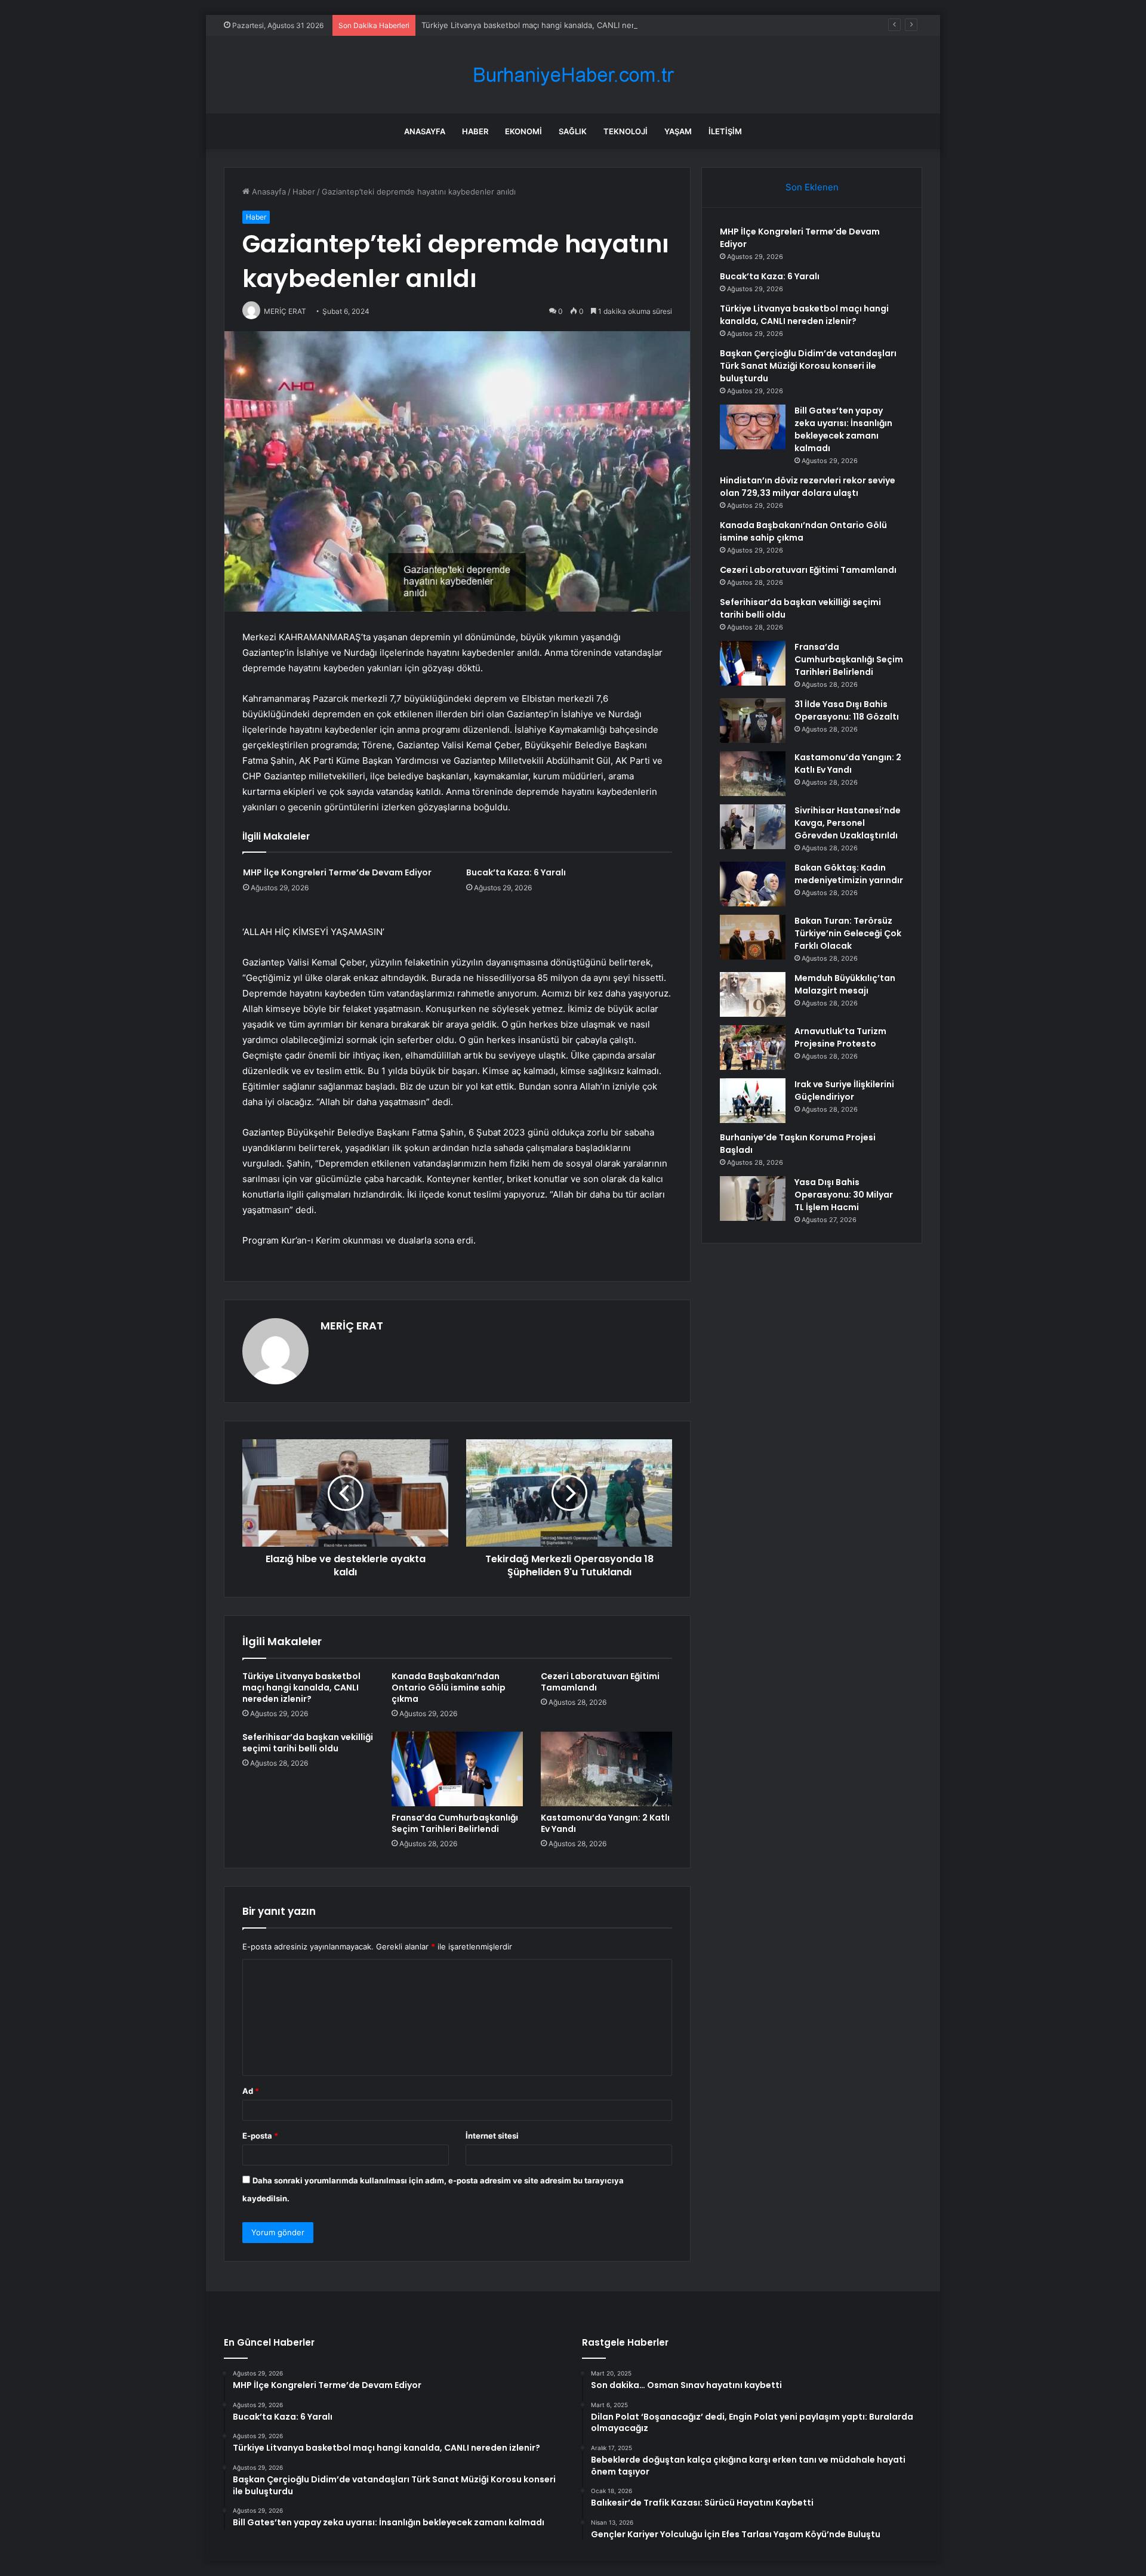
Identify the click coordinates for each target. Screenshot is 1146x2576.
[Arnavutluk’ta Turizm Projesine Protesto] (753, 1048)
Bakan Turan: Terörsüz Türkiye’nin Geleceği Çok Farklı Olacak (848, 933)
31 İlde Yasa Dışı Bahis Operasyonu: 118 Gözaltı (847, 710)
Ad (251, 2091)
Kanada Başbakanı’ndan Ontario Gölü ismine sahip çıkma (449, 1687)
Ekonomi (523, 131)
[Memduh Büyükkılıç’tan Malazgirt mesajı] (753, 994)
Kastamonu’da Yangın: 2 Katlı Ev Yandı (605, 1823)
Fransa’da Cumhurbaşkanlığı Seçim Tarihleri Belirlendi (455, 1823)
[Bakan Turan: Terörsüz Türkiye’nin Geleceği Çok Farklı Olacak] (753, 937)
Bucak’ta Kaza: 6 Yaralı (516, 872)
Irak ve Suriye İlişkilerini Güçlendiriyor (844, 1090)
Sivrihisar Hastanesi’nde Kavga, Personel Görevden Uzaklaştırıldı (848, 823)
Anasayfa (425, 131)
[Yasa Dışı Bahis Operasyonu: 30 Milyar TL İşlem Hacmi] (753, 1198)
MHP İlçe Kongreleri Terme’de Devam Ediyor (337, 872)
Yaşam (678, 131)
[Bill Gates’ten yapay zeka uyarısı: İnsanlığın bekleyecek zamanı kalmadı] (753, 427)
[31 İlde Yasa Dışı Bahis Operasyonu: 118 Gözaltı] (753, 721)
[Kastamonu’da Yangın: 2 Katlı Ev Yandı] (606, 1769)
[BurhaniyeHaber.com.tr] (573, 75)
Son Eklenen (812, 187)
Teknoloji (626, 131)
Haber (475, 131)
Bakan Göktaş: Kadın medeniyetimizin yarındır (849, 874)
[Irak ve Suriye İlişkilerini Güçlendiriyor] (753, 1101)
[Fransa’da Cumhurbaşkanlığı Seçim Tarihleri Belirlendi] (457, 1769)
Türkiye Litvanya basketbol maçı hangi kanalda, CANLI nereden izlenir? (552, 25)
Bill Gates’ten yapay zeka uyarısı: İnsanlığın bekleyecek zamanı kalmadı (843, 429)
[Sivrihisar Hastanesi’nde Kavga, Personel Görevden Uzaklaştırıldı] (753, 827)
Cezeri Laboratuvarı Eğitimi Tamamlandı (600, 1682)
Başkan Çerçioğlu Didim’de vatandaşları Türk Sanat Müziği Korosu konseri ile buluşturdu (808, 366)
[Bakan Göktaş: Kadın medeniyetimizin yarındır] (753, 884)
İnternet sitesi (492, 2136)
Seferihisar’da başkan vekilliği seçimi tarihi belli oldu (308, 1743)
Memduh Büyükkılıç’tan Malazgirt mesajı (845, 984)
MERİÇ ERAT (352, 1326)
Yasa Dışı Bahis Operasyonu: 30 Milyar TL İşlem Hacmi (844, 1195)
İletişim (725, 131)
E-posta (260, 2136)
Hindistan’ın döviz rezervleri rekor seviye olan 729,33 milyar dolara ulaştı (808, 487)
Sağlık (573, 131)
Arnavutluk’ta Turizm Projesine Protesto (840, 1037)
